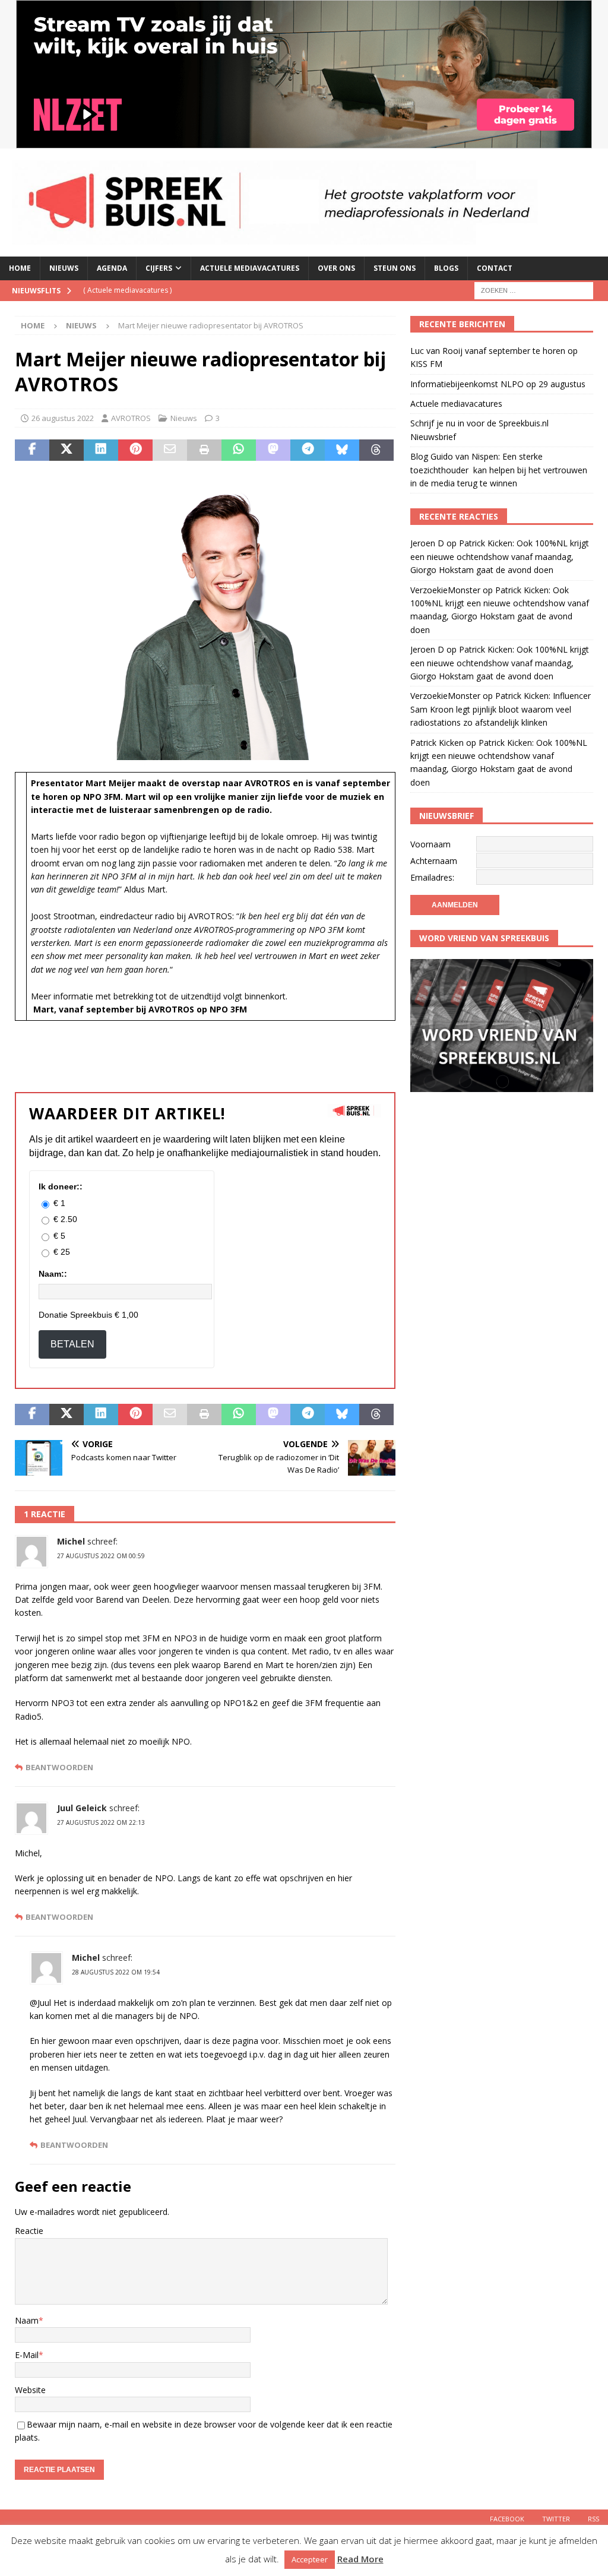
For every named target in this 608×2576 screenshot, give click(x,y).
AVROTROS (131, 418)
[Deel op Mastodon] (273, 450)
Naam (27, 2320)
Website (30, 2390)
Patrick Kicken (437, 743)
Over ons (336, 268)
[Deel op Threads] (376, 450)
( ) (127, 290)
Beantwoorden (59, 1768)
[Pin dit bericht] (135, 450)
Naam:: (53, 1274)
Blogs (446, 268)
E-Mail (27, 2355)
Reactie (29, 2231)
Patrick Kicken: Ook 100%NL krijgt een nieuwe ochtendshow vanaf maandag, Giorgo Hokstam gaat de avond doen (500, 556)
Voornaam (430, 844)
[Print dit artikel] (204, 450)
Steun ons (395, 268)
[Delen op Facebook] (32, 450)
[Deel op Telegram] (308, 450)
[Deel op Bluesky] (342, 450)
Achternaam (434, 861)
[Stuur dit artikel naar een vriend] (170, 450)
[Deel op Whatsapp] (239, 450)
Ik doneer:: (61, 1186)
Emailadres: (432, 877)
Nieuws (64, 268)
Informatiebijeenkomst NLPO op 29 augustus (498, 384)
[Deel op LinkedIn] (101, 450)
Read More (360, 2559)
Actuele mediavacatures (250, 268)
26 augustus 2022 (63, 418)
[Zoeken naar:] (534, 289)
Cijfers (159, 268)
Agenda (112, 268)
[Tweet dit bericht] (66, 450)
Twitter (556, 2519)
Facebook (507, 2519)
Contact (495, 268)
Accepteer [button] (310, 2559)
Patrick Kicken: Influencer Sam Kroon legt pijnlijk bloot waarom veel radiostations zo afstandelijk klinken (501, 709)
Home (20, 268)
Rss (593, 2519)
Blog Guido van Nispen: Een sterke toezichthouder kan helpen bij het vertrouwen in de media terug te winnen (499, 470)
